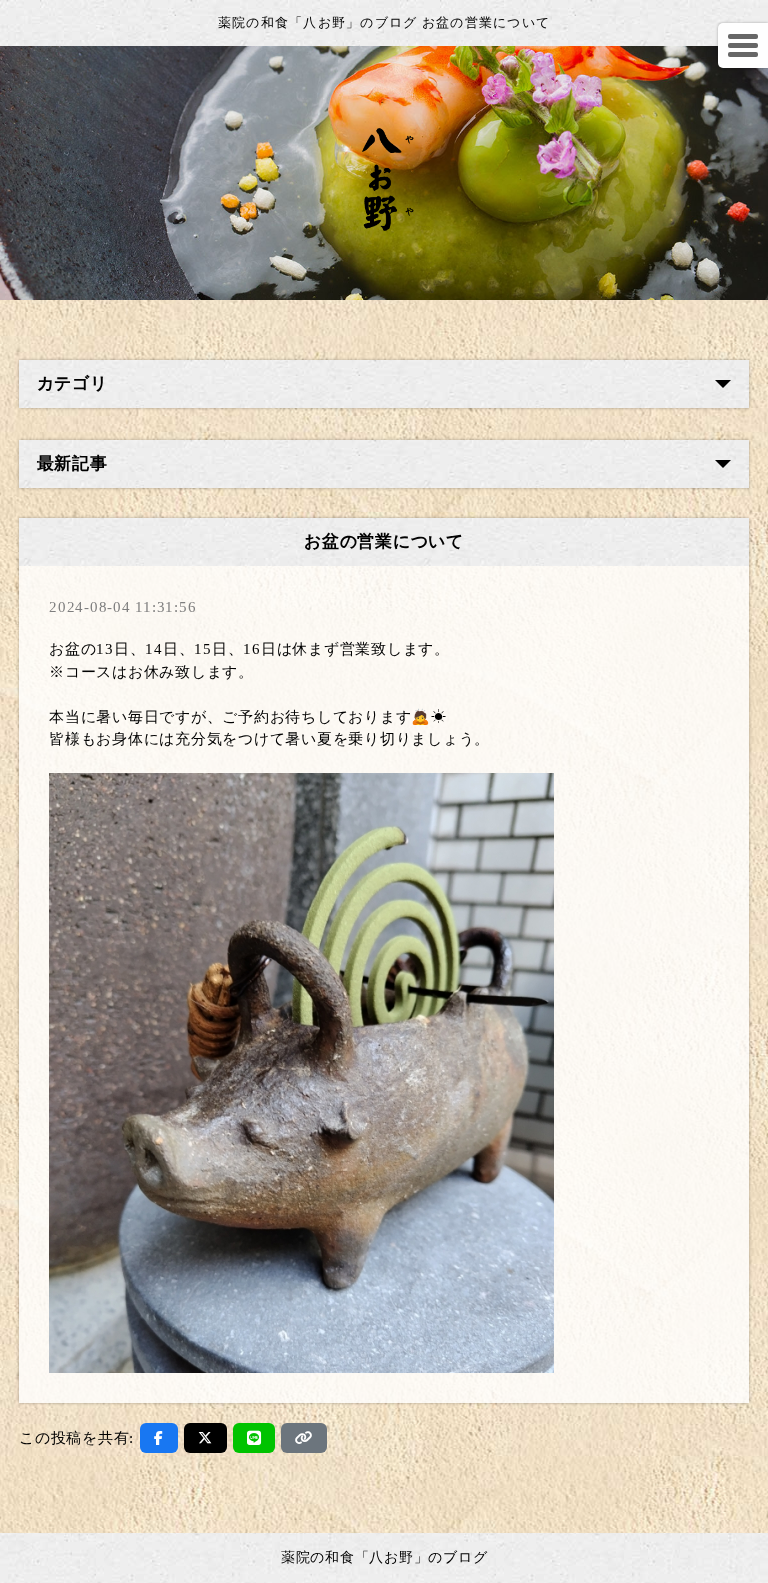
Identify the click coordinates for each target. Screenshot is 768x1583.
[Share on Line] (254, 1438)
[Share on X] (205, 1438)
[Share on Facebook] (159, 1438)
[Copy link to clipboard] (304, 1438)
